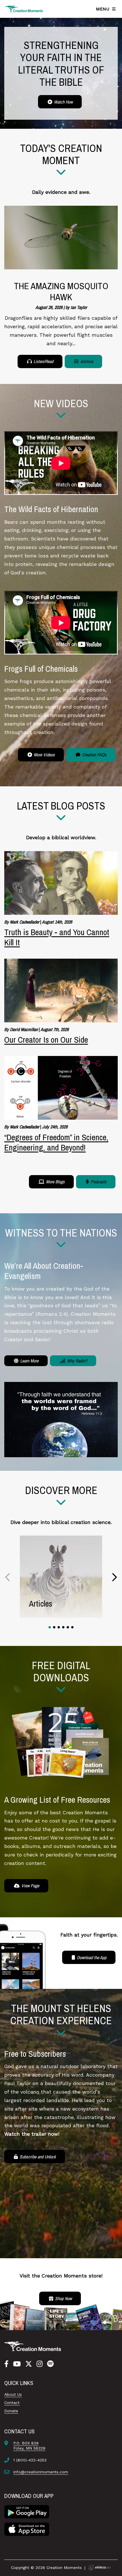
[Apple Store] (27, 2529)
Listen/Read (43, 361)
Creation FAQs (94, 755)
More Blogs (55, 1182)
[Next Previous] (8, 1577)
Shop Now (63, 2298)
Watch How (63, 102)
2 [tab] (54, 1627)
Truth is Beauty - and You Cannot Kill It (57, 937)
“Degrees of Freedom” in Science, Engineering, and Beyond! (56, 1142)
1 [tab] (50, 1627)
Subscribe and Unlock (37, 2157)
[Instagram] (40, 2364)
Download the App (91, 1957)
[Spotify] (50, 2364)
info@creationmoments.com (41, 2472)
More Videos (44, 755)
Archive (86, 361)
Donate (11, 2411)
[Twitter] (29, 2364)
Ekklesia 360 (100, 2568)
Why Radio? (76, 1361)
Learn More (29, 1361)
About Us (13, 2394)
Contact (12, 2403)
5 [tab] (68, 1627)
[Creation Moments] (24, 9)
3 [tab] (59, 1627)
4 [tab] (63, 1627)
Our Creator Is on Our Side (46, 1040)
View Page (30, 1886)
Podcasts (98, 1182)
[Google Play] (27, 2511)
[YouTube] (17, 2364)
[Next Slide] (114, 1577)
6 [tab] (72, 1627)
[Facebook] (6, 2364)
